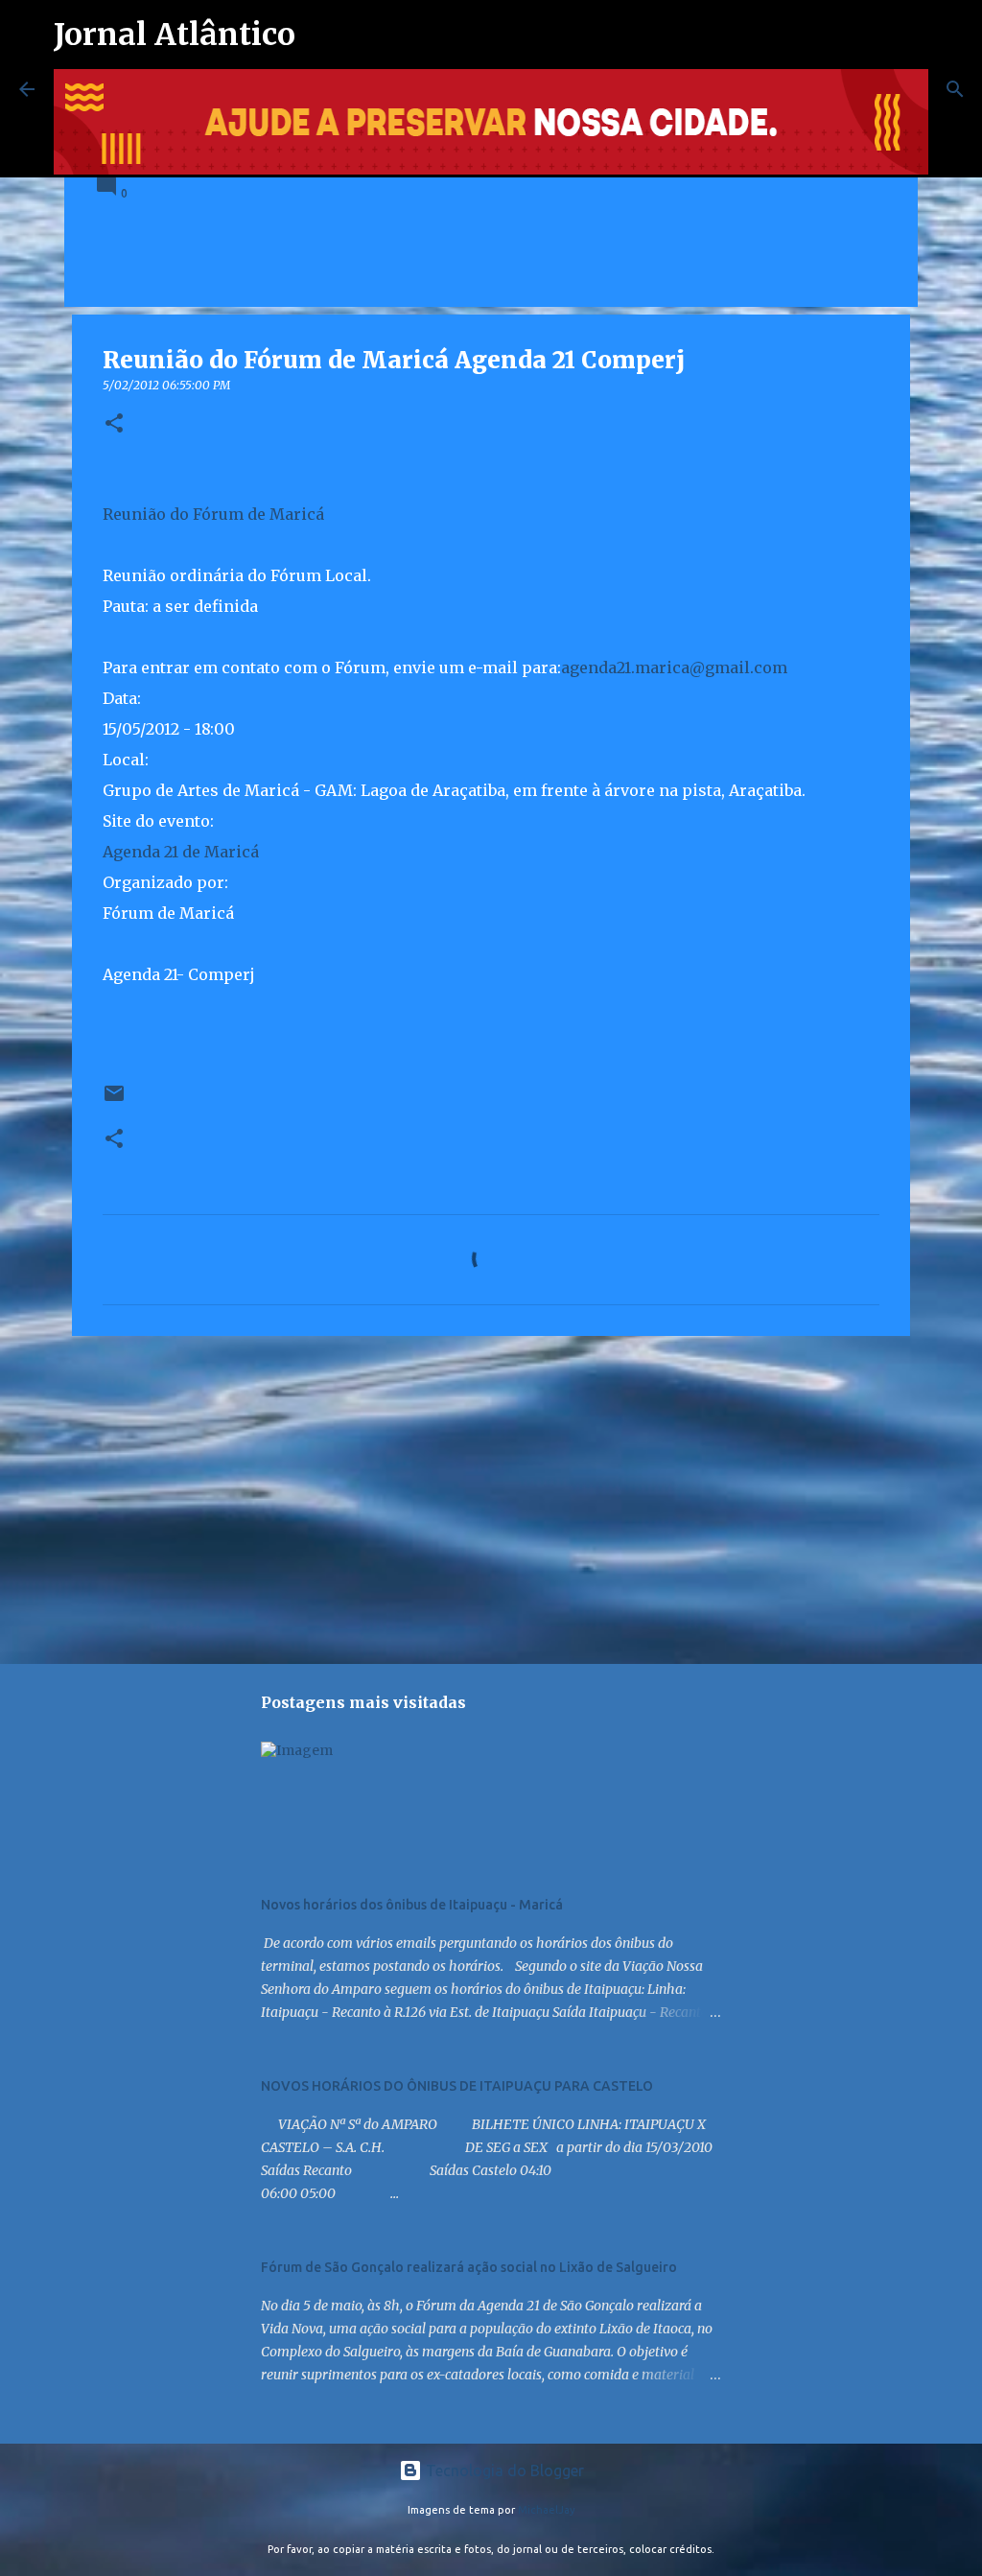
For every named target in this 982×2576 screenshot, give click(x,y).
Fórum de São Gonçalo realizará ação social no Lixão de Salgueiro (469, 2267)
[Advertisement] (491, 1499)
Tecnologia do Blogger (503, 2471)
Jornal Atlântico (175, 35)
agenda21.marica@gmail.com (674, 667)
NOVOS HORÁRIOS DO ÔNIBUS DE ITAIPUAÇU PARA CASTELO (457, 2086)
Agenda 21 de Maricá (181, 852)
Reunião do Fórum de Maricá (213, 514)
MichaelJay (547, 2510)
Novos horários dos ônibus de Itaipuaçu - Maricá (412, 1905)
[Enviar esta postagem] (114, 1101)
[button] (114, 424)
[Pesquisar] (955, 89)
